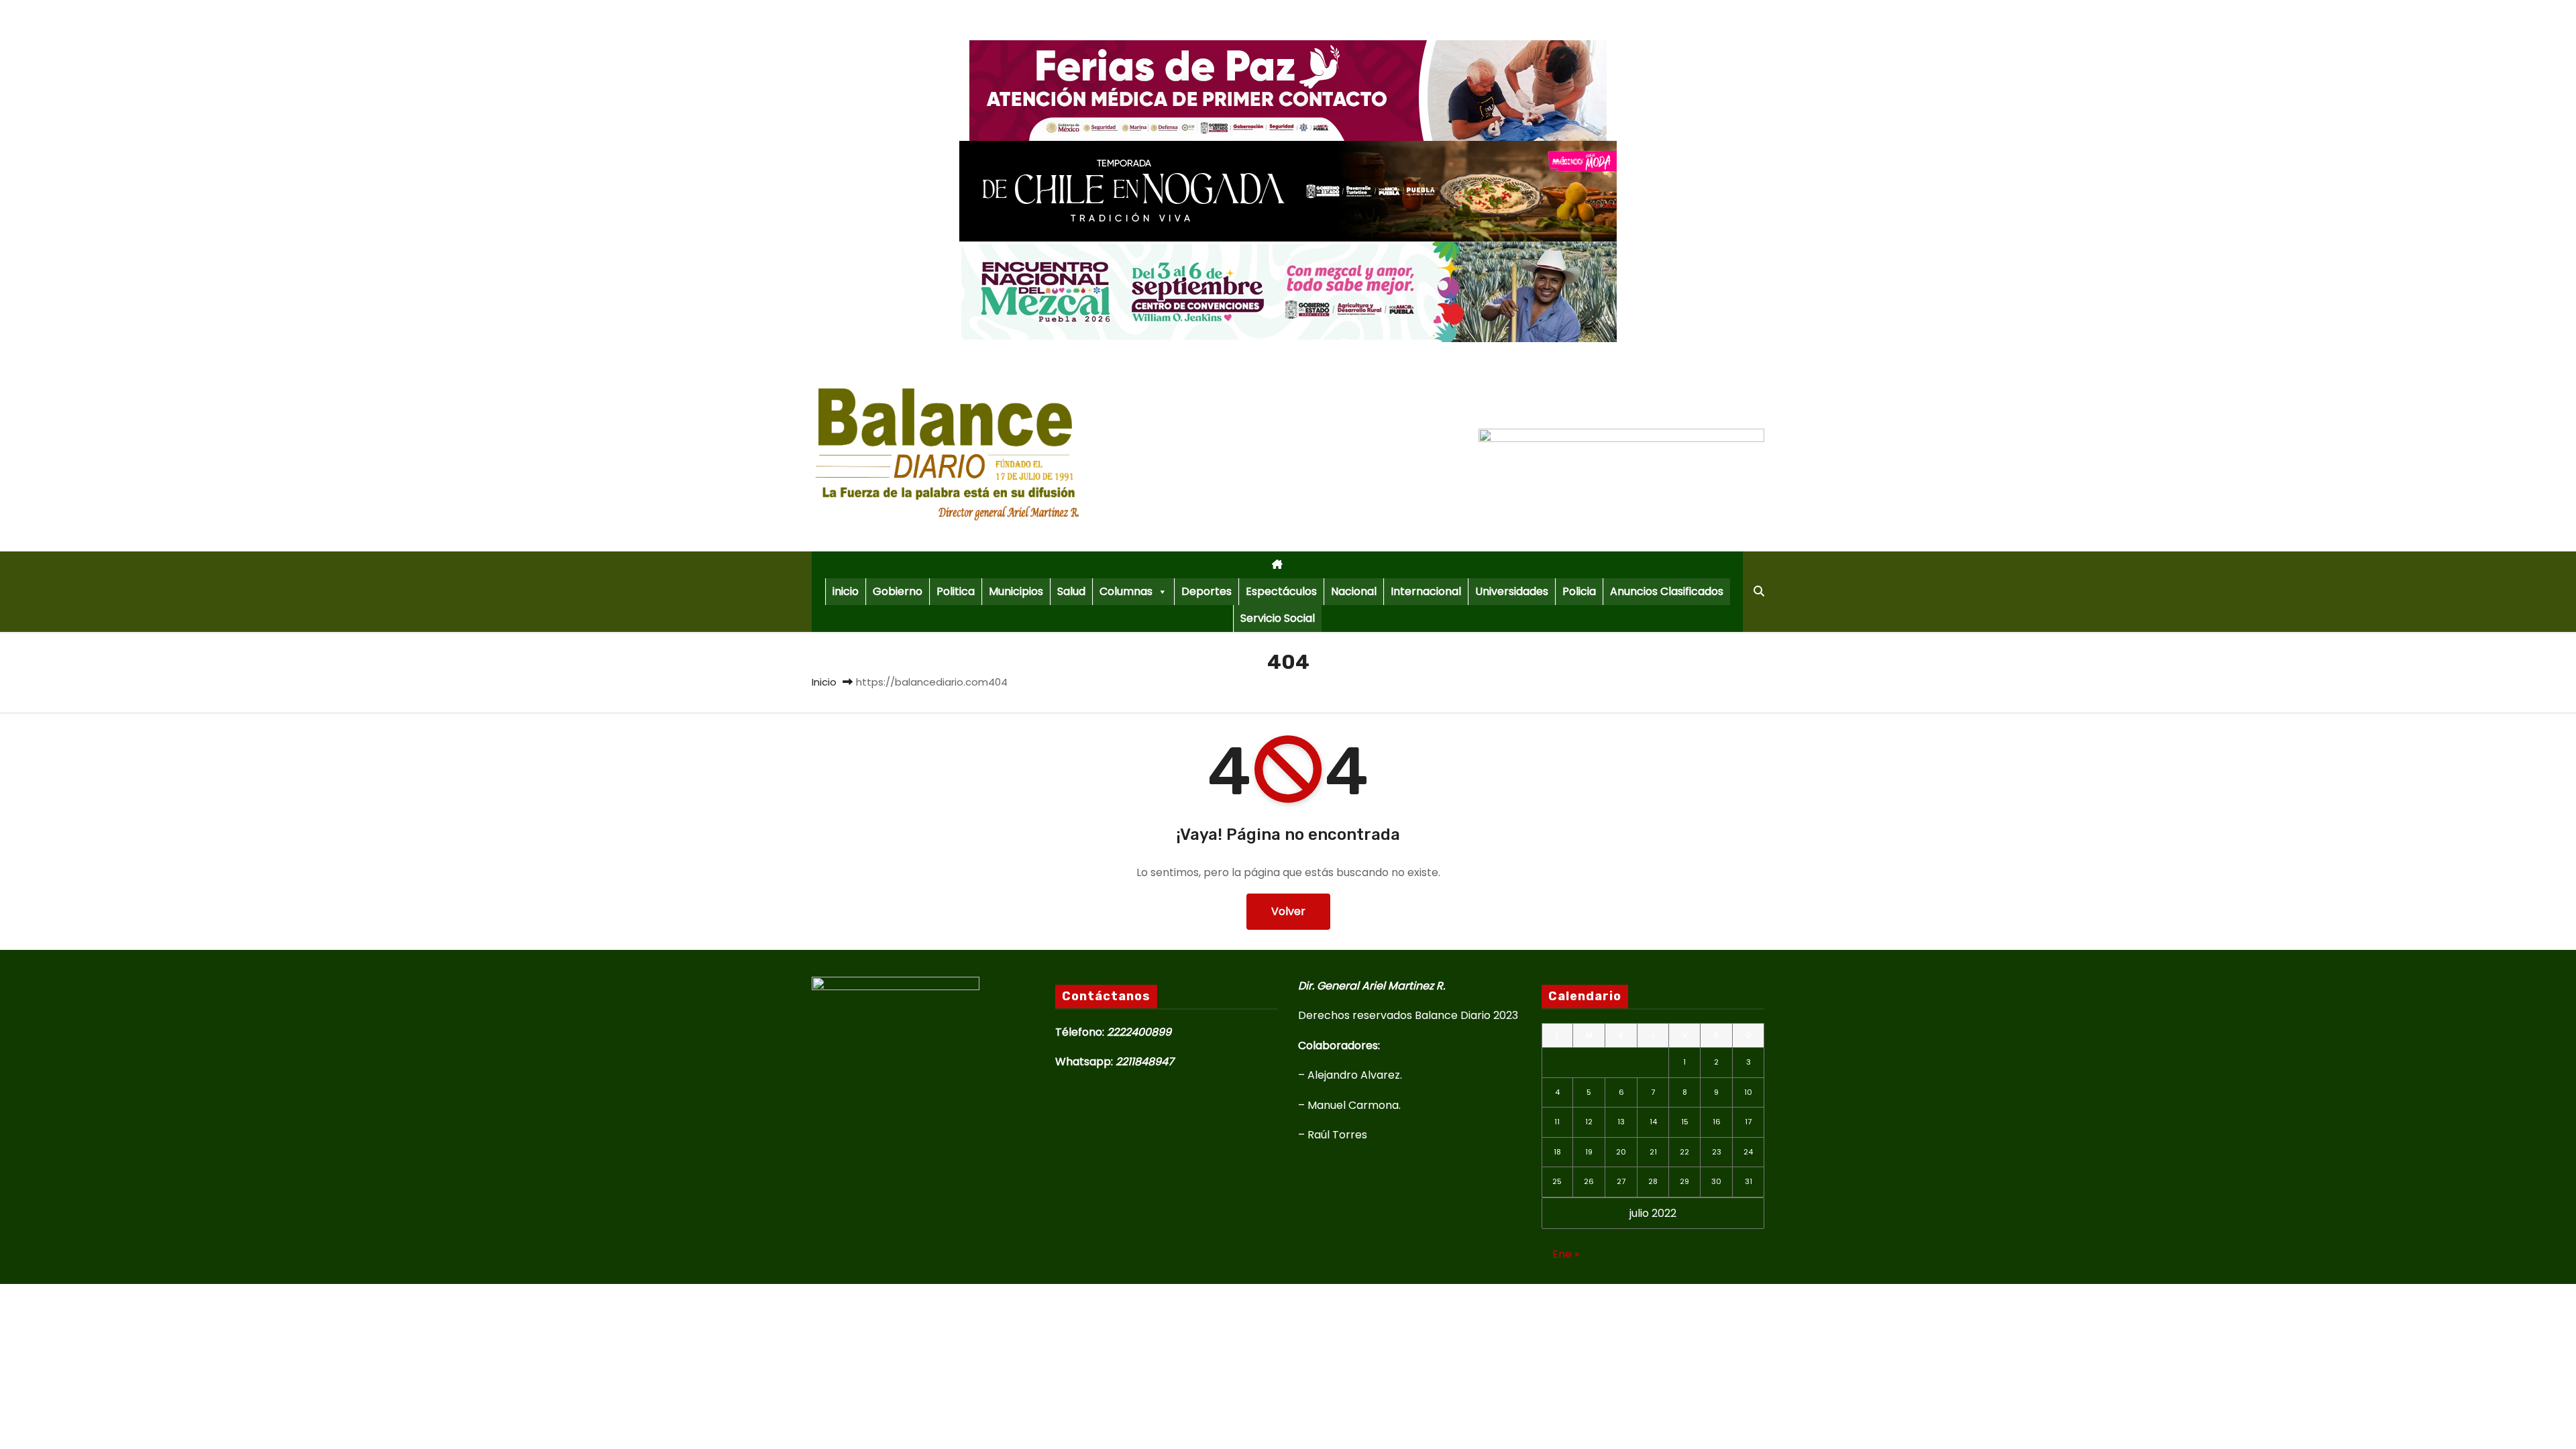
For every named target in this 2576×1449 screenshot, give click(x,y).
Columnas (1126, 591)
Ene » (1566, 1254)
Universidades (1512, 591)
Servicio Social (1278, 618)
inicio (846, 591)
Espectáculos (1281, 591)
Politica (956, 591)
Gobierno (898, 591)
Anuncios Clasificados (1667, 591)
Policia (1579, 591)
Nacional (1354, 591)
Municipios (1016, 591)
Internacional (1426, 591)
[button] (1759, 591)
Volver (1288, 911)
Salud (1071, 591)
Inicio (824, 682)
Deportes (1206, 591)
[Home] (1277, 565)
